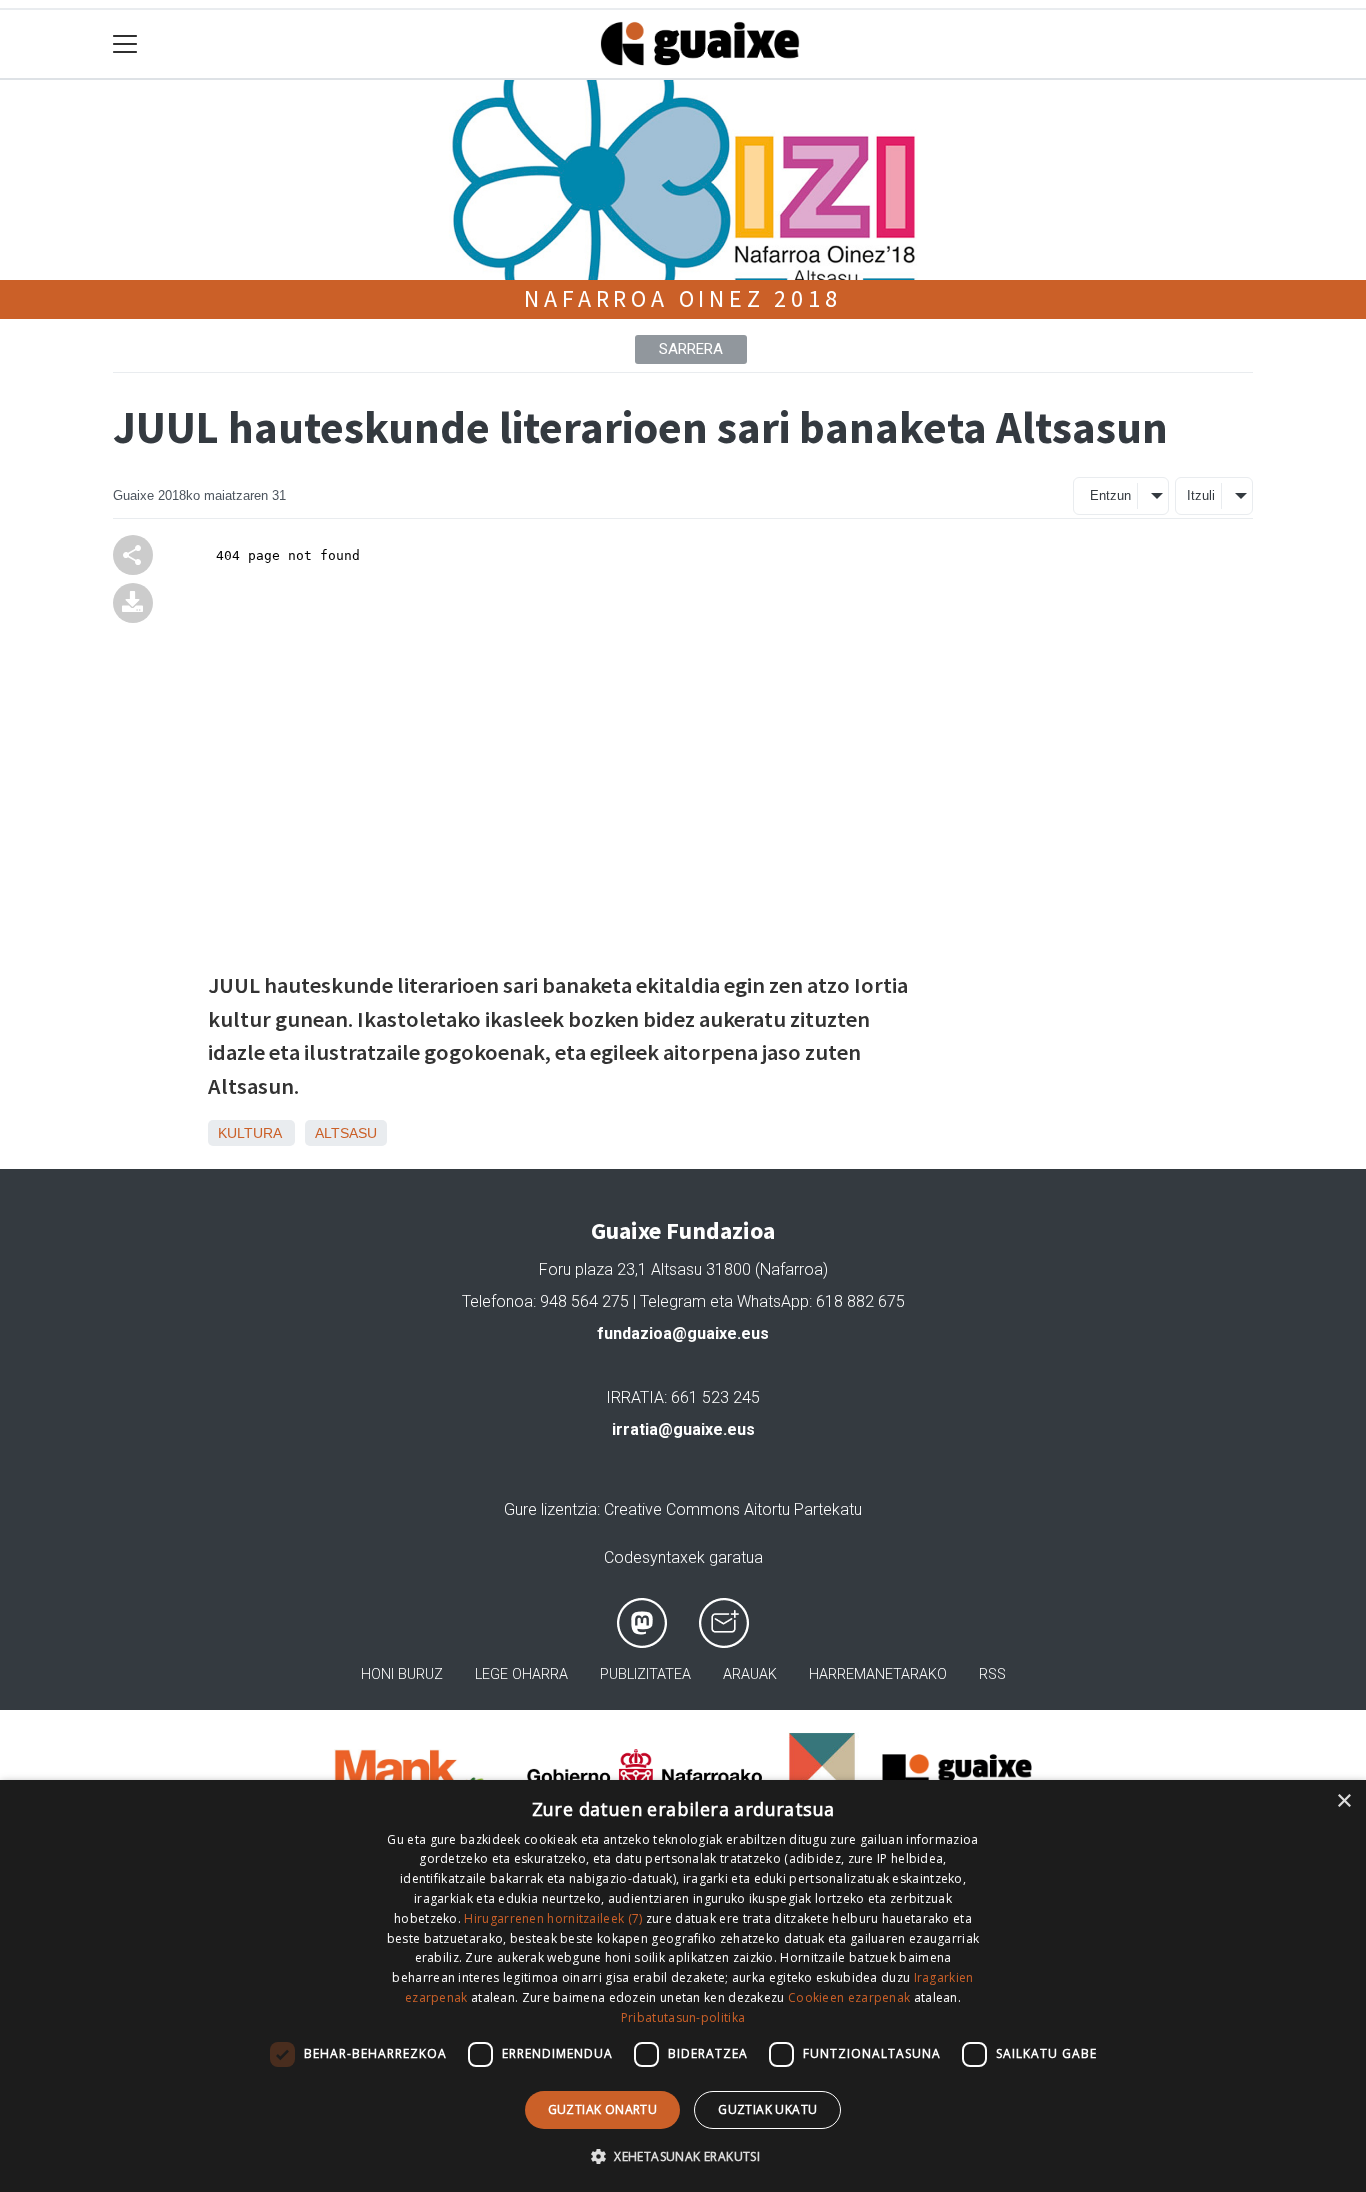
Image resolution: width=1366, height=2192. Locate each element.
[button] (683, 2156)
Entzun (1110, 495)
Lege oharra (521, 1674)
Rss (992, 1674)
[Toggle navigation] (125, 44)
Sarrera (691, 349)
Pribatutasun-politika (683, 2017)
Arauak (750, 1674)
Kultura (249, 1133)
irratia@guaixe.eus (683, 1429)
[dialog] (683, 1986)
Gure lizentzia (550, 1509)
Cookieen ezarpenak (849, 1997)
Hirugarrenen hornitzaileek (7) (553, 1918)
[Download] (133, 601)
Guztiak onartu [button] (603, 2109)
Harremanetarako (878, 1674)
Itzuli (1201, 495)
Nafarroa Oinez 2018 (682, 298)
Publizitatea (645, 1674)
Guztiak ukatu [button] (767, 2109)
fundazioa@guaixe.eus (683, 1333)
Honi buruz (402, 1674)
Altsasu (346, 1133)
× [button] (1343, 1801)
